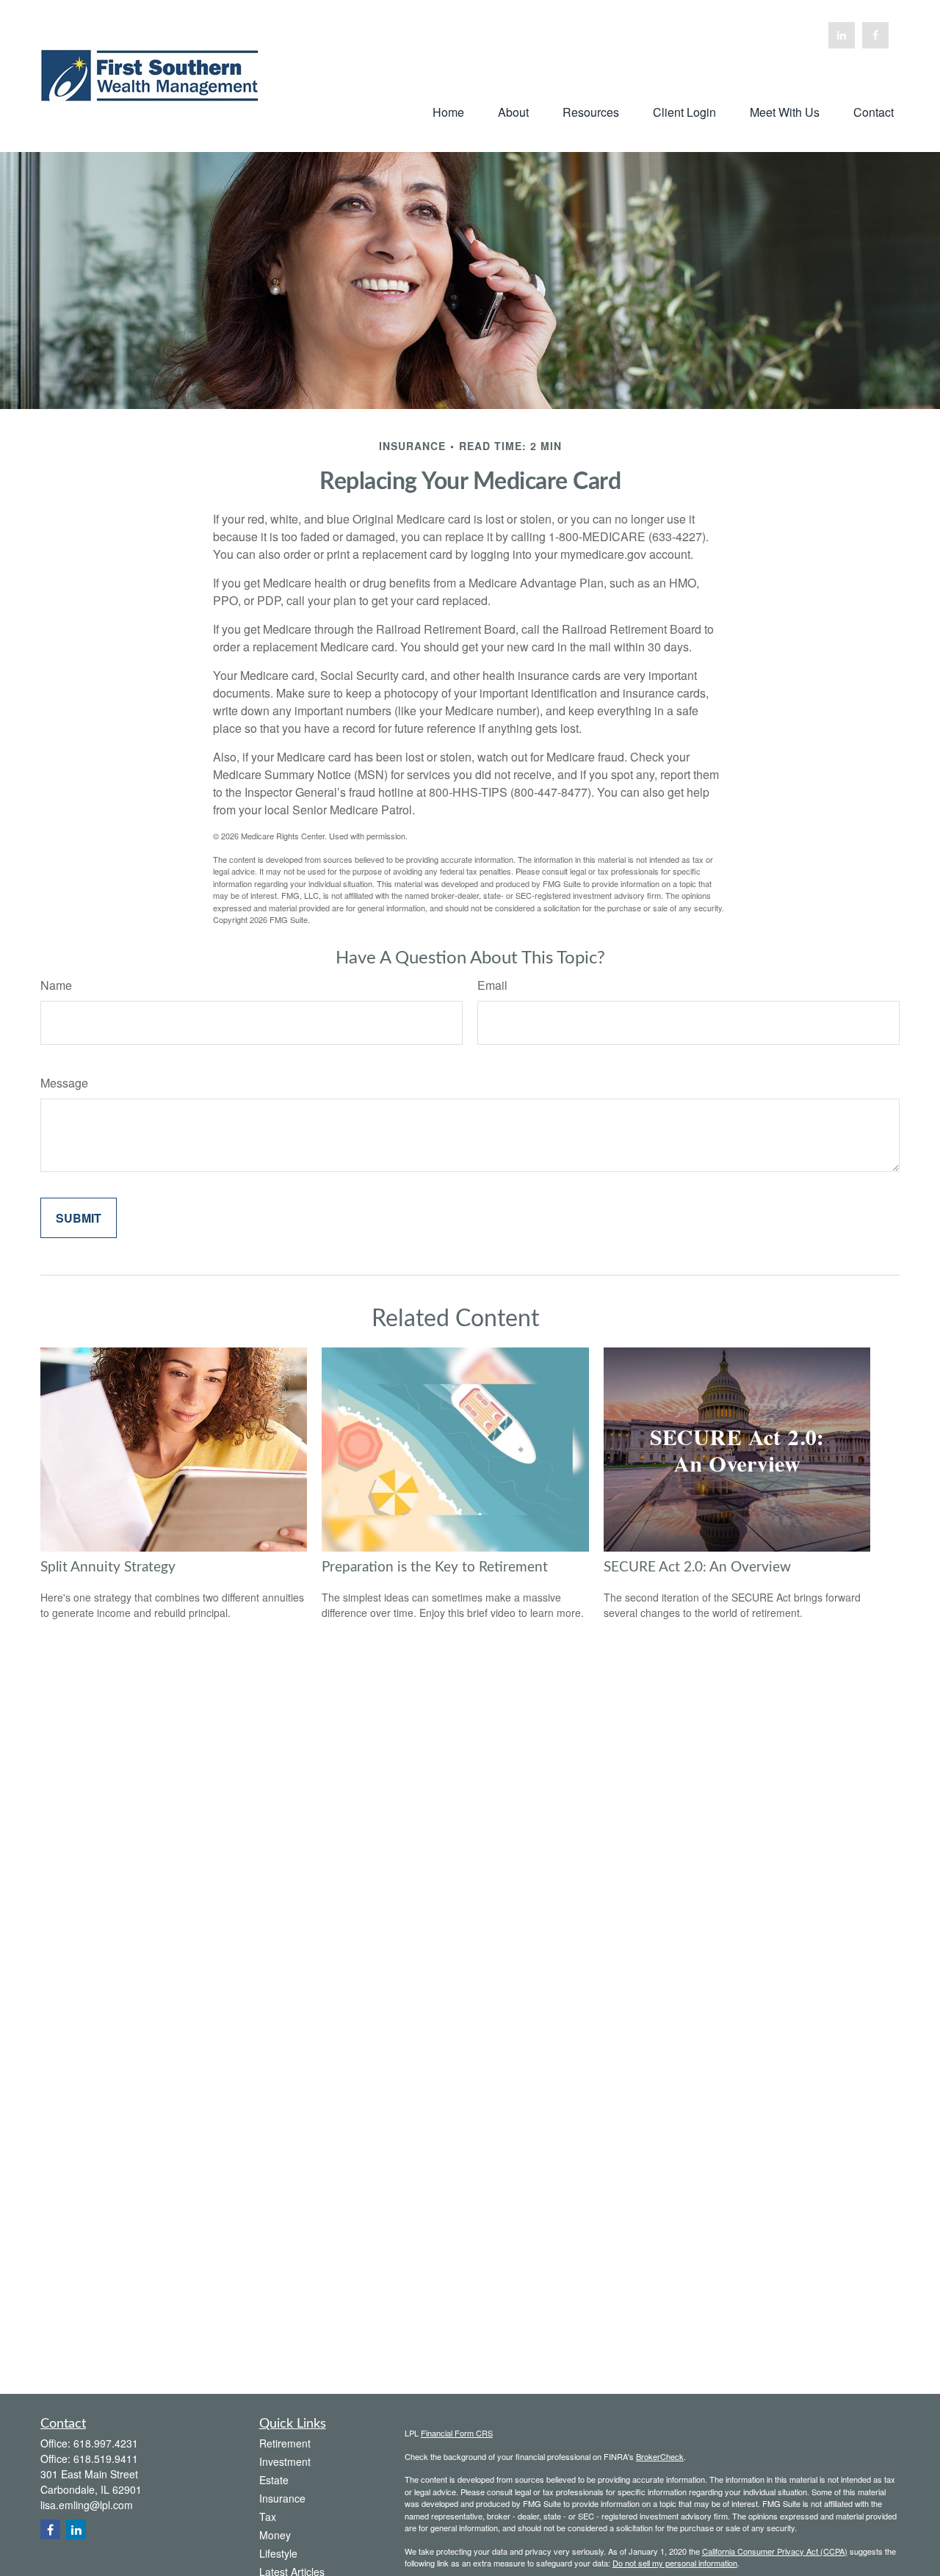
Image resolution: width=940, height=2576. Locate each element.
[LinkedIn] (842, 35)
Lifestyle (278, 2553)
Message (64, 1083)
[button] (448, 111)
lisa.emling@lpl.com (87, 2505)
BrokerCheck (660, 2456)
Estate (274, 2480)
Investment (285, 2461)
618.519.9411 (106, 2459)
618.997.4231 (106, 2443)
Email (492, 985)
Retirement (285, 2443)
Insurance (282, 2498)
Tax (268, 2517)
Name (56, 985)
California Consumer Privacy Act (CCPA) (775, 2551)
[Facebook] (875, 35)
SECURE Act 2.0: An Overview (697, 1567)
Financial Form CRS (457, 2433)
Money (275, 2535)
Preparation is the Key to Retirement (435, 1567)
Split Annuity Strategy (108, 1567)
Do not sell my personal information (675, 2563)
